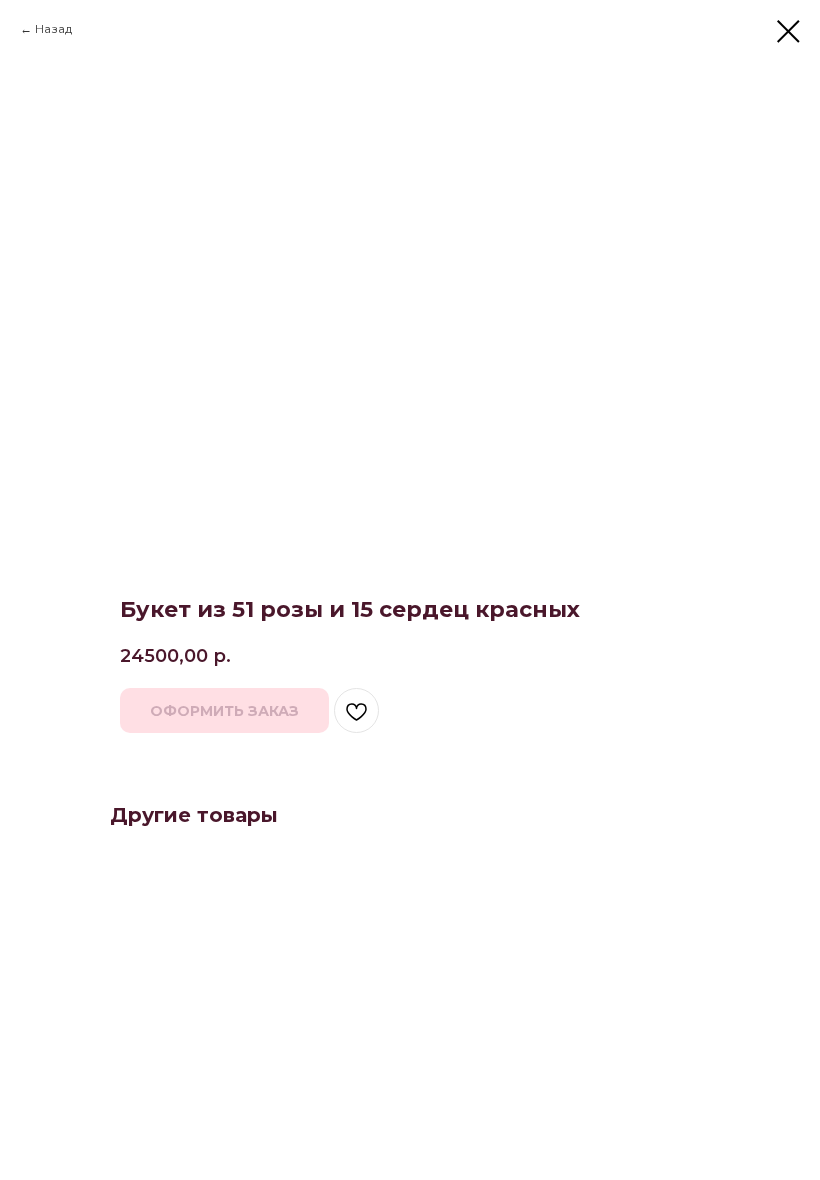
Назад (53, 28)
